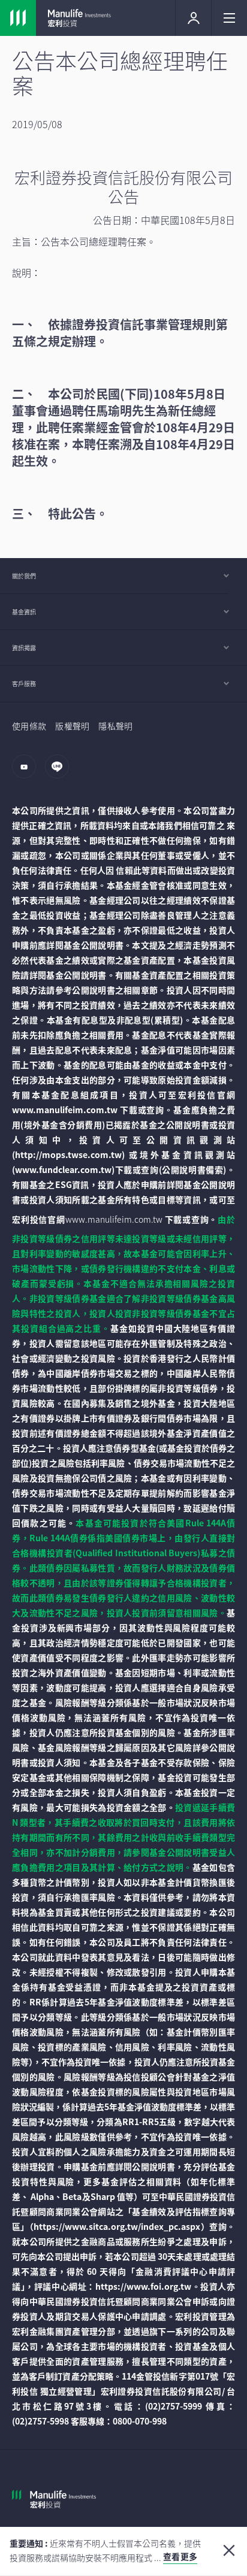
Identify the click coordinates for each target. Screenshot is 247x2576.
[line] (60, 772)
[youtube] (27, 772)
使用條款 (29, 726)
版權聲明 (72, 726)
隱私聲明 (115, 726)
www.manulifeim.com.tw (114, 1219)
